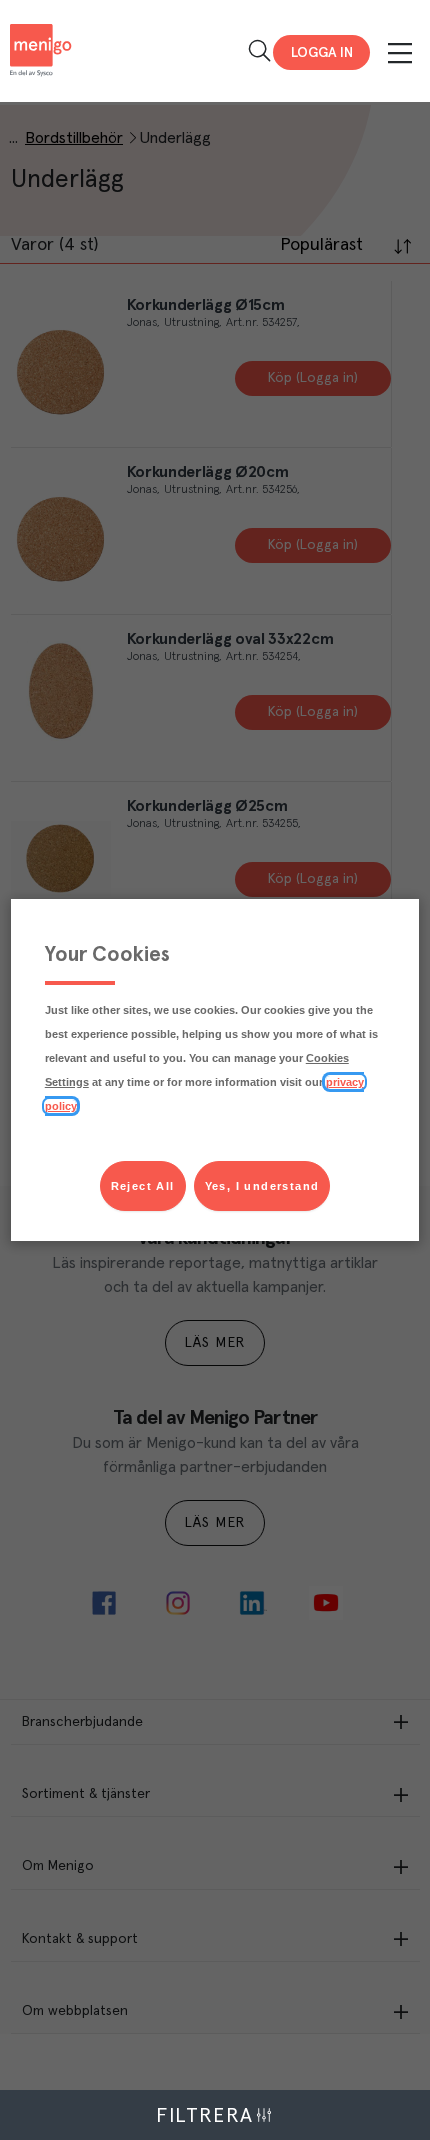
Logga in (322, 53)
